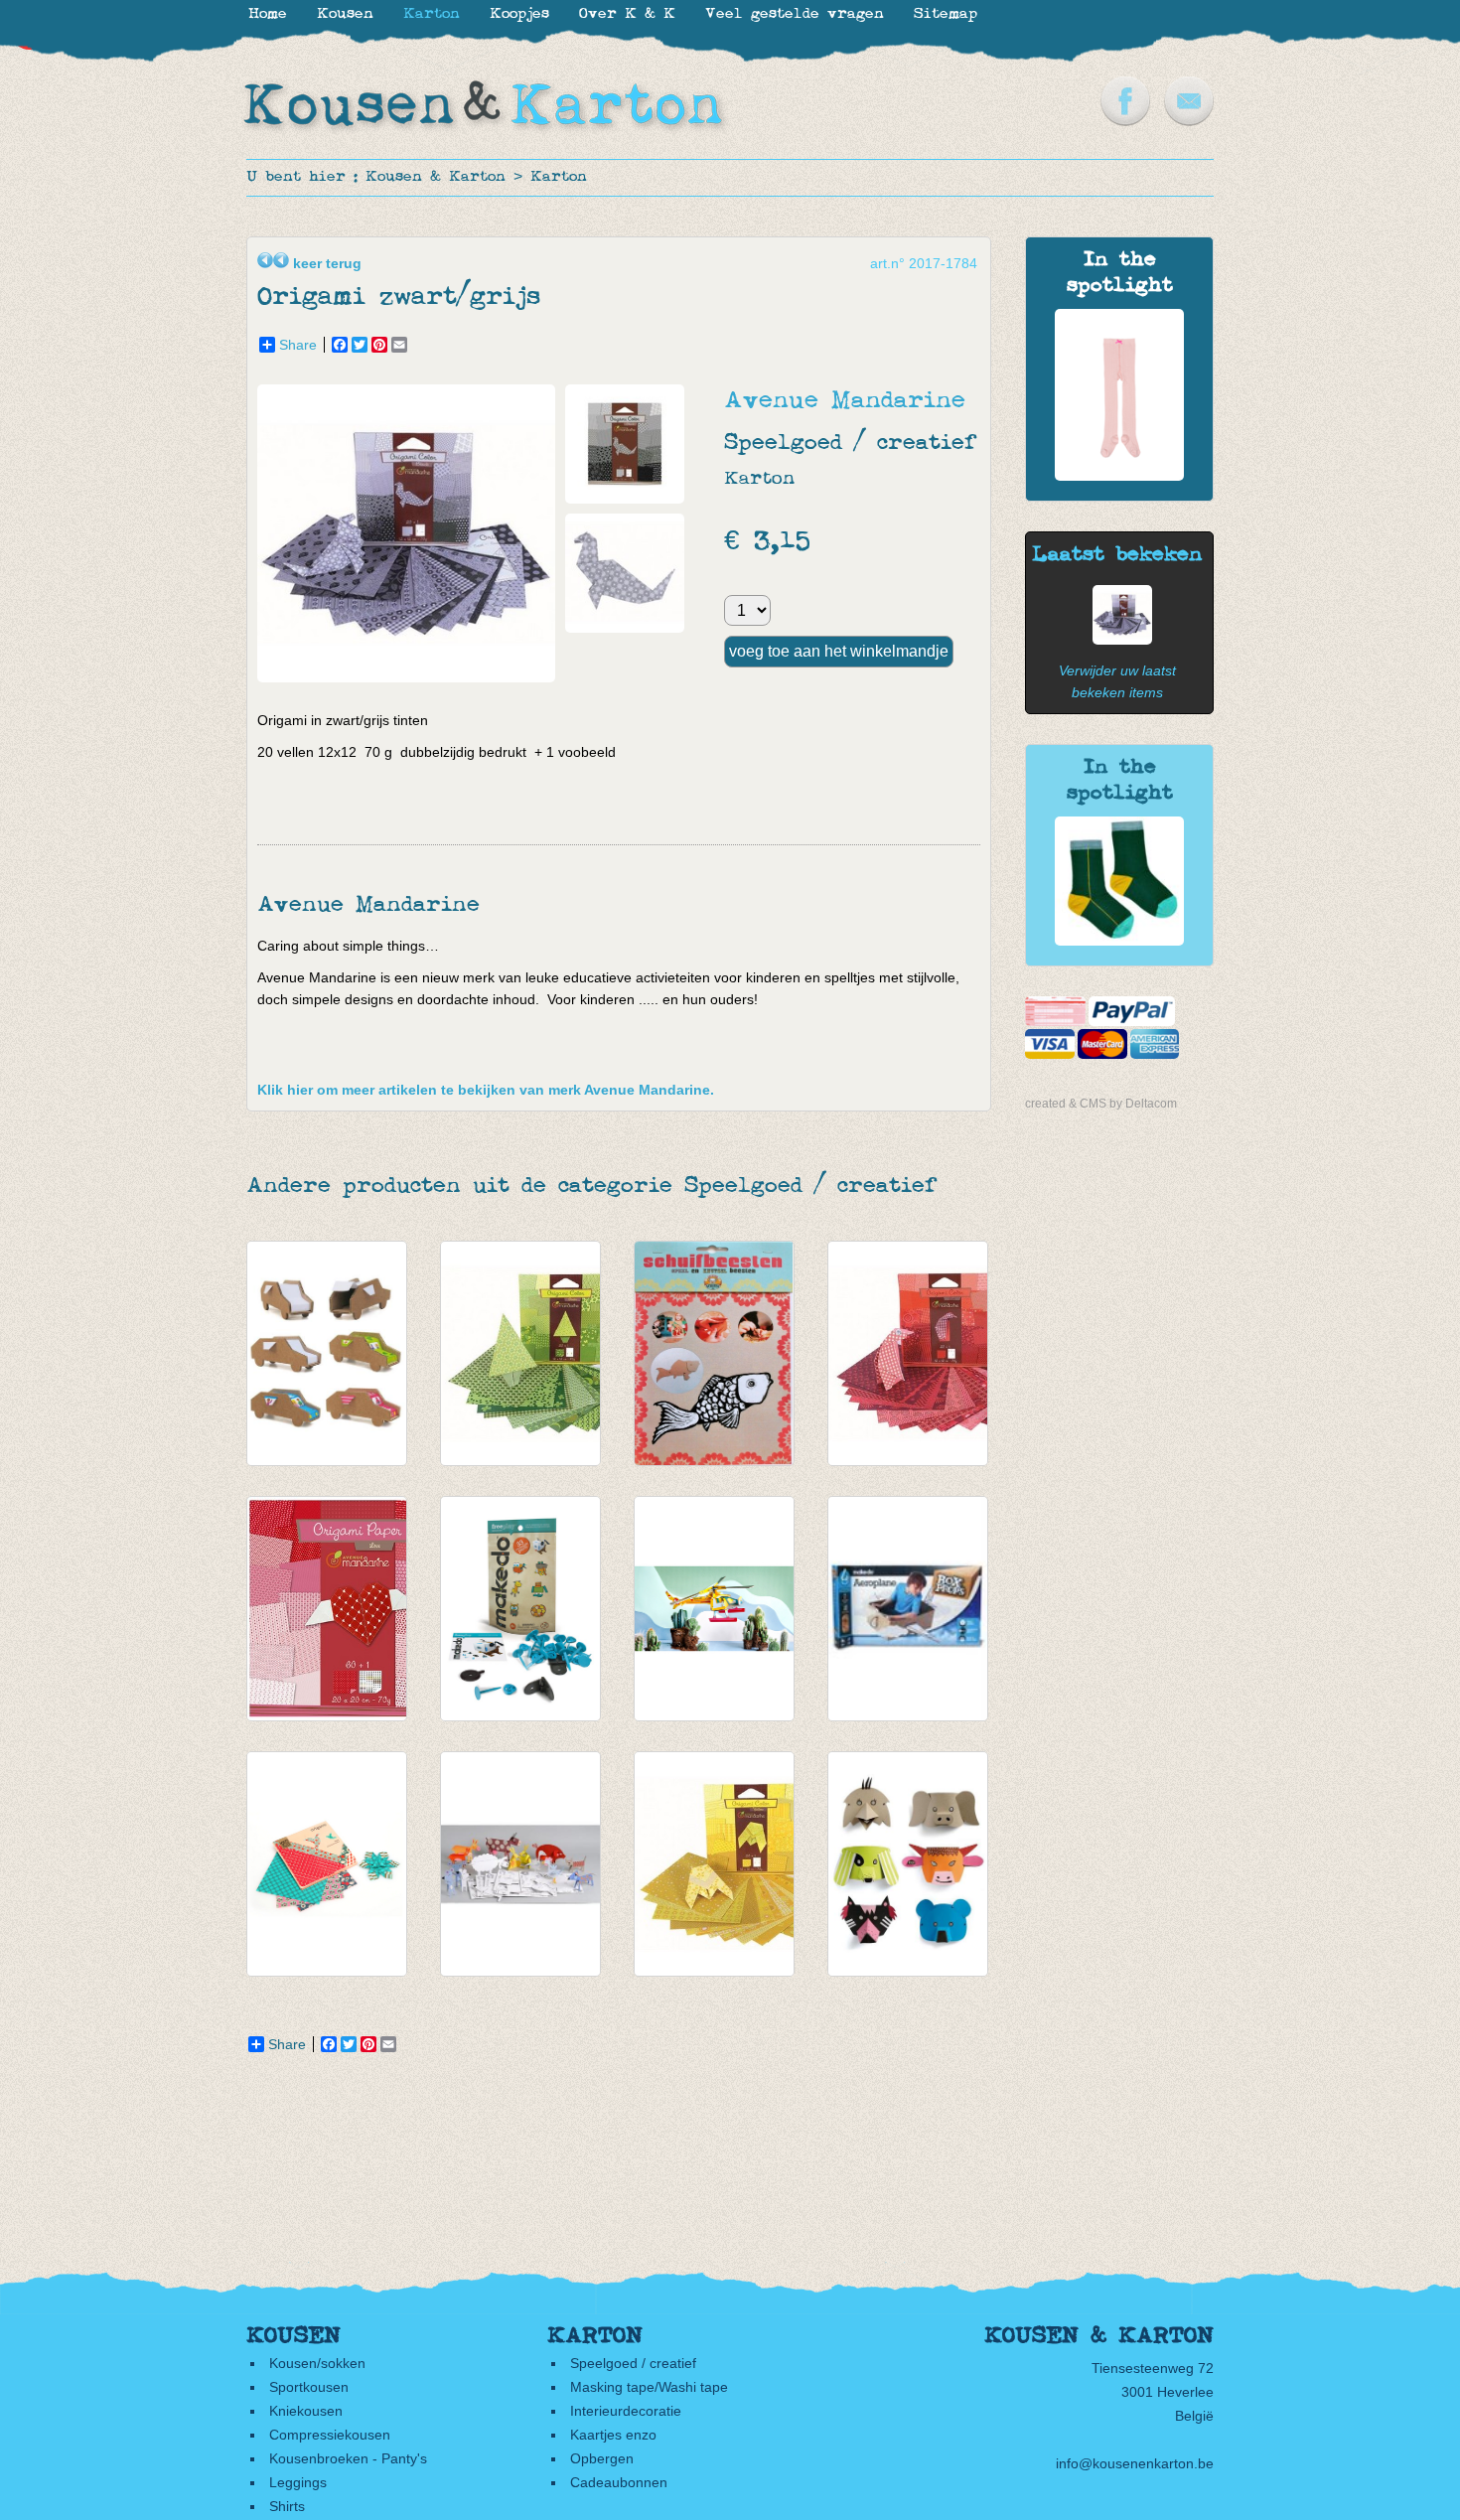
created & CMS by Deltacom (1101, 1104)
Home (268, 14)
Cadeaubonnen (619, 2482)
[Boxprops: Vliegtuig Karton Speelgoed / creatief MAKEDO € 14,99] (908, 1609)
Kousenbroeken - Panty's (348, 2458)
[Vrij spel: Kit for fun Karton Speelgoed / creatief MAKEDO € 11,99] (520, 1609)
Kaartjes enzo (613, 2435)
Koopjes (519, 14)
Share (298, 345)
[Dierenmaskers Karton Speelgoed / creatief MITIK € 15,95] (908, 1864)
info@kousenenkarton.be (1135, 2463)
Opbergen (602, 2458)
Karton (559, 177)
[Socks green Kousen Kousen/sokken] (1119, 941)
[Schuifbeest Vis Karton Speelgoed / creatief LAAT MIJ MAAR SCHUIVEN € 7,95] (714, 1353)
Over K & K (627, 14)
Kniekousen (306, 2411)
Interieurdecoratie (626, 2411)
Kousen (345, 14)
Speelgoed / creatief (633, 2363)
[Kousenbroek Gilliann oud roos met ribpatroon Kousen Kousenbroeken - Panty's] (1119, 476)
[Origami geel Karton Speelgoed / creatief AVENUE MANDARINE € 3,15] (714, 1864)
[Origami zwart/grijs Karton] (1117, 640)
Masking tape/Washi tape (649, 2387)
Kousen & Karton (436, 177)
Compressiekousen (330, 2435)
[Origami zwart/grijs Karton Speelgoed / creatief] (411, 677)
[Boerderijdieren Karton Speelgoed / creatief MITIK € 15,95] (520, 1864)
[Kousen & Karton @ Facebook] (1125, 121)
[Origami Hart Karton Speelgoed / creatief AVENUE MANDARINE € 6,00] (327, 1609)
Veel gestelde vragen (795, 14)
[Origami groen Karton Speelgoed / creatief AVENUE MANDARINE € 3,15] (520, 1353)
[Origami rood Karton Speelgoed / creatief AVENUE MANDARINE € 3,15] (908, 1353)
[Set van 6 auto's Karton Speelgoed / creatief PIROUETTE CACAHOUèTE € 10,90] (327, 1353)
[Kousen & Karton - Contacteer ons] (1189, 121)
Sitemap (946, 14)
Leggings (298, 2482)
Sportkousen (309, 2387)
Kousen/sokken (317, 2363)
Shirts (287, 2506)
